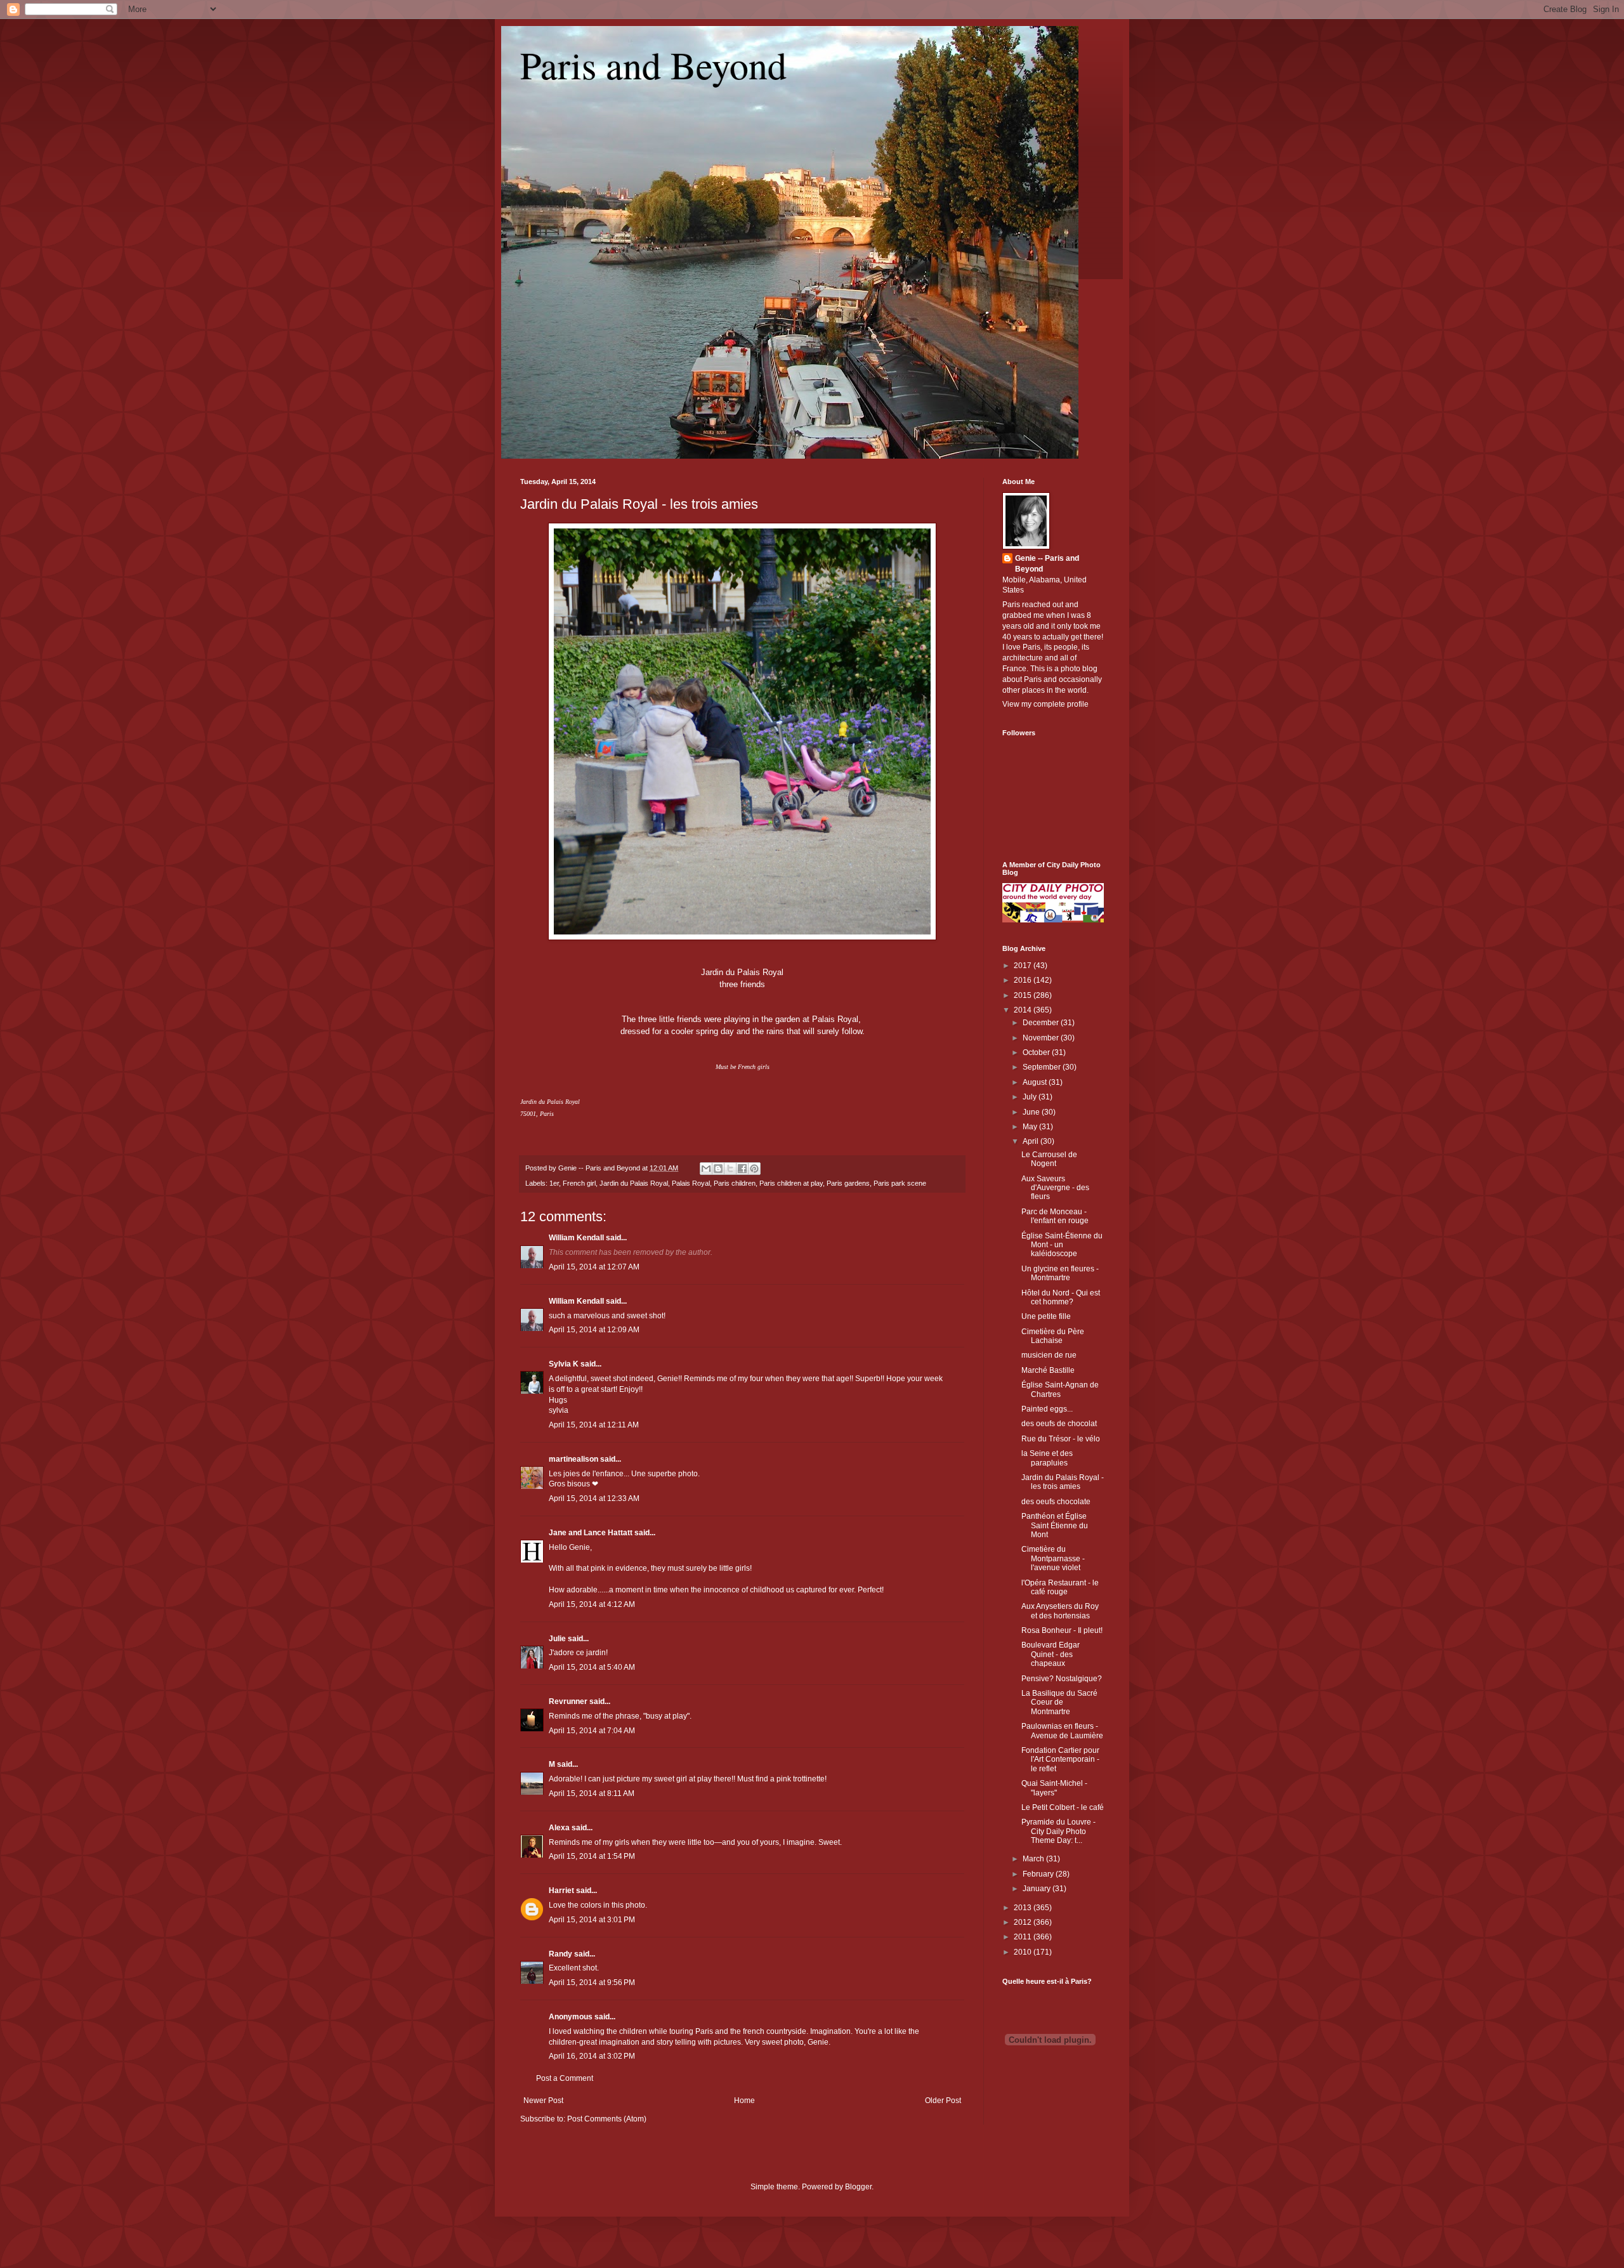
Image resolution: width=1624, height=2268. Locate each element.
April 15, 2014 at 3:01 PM (592, 1920)
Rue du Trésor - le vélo (1061, 1439)
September (1043, 1067)
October (1037, 1052)
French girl (579, 1183)
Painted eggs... (1047, 1409)
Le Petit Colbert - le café (1063, 1807)
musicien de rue (1049, 1355)
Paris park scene (900, 1183)
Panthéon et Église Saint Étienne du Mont (1055, 1525)
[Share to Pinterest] (754, 1169)
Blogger (858, 2187)
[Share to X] (730, 1169)
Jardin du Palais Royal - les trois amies (639, 504)
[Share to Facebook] (742, 1169)
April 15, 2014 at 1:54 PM (592, 1856)
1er (554, 1183)
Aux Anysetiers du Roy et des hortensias (1060, 1611)
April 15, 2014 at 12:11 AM (594, 1425)
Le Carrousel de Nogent (1049, 1159)
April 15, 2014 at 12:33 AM (594, 1498)
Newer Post (543, 2101)
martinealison (573, 1459)
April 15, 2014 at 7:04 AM (592, 1731)
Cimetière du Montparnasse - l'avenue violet (1053, 1558)
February (1039, 1874)
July (1031, 1097)
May (1031, 1127)
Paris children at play (791, 1183)
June (1032, 1112)
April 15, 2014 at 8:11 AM (592, 1793)
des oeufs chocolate (1056, 1502)
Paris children (735, 1183)
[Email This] (706, 1169)
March (1034, 1859)
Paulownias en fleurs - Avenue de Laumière (1062, 1731)
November (1042, 1038)
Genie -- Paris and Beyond (1047, 564)
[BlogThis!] (718, 1169)
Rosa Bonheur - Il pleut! (1062, 1630)
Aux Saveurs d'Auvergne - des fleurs (1055, 1188)
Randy (560, 1954)
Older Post (943, 2101)
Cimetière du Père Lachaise (1053, 1336)
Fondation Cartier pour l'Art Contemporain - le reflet (1060, 1760)
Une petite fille (1046, 1316)
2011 (1024, 1937)
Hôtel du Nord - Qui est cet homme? (1061, 1297)
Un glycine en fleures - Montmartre (1060, 1273)
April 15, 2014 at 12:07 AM (594, 1267)
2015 (1024, 995)
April (1031, 1141)
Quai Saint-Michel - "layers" (1054, 1788)
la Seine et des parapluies (1047, 1458)
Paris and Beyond (653, 65)
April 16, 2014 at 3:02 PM (592, 2056)
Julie (557, 1639)
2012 (1024, 1922)
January (1038, 1889)
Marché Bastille (1048, 1370)
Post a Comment (565, 2078)
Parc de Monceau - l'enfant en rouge (1055, 1216)
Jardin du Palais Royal (634, 1183)
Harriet (561, 1891)
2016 (1024, 980)
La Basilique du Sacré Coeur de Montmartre (1059, 1702)
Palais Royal (691, 1183)
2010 (1024, 1952)
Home (744, 2101)
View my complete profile (1045, 704)
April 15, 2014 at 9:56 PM (592, 1983)
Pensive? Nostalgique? (1062, 1679)
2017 (1024, 966)
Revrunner (568, 1701)
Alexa (559, 1828)
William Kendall (576, 1238)
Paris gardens (848, 1183)
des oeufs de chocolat (1059, 1424)
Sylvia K (564, 1364)
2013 (1024, 1908)
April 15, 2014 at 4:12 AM (592, 1604)
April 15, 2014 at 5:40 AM (592, 1667)
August (1036, 1082)
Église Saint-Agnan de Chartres (1060, 1389)
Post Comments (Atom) (607, 2119)
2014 (1024, 1010)
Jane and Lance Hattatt (591, 1533)
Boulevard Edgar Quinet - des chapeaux (1051, 1654)
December (1042, 1023)
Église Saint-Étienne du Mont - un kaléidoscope (1062, 1245)
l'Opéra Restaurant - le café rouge (1060, 1587)
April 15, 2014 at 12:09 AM (594, 1330)
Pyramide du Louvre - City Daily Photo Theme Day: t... (1058, 1831)
